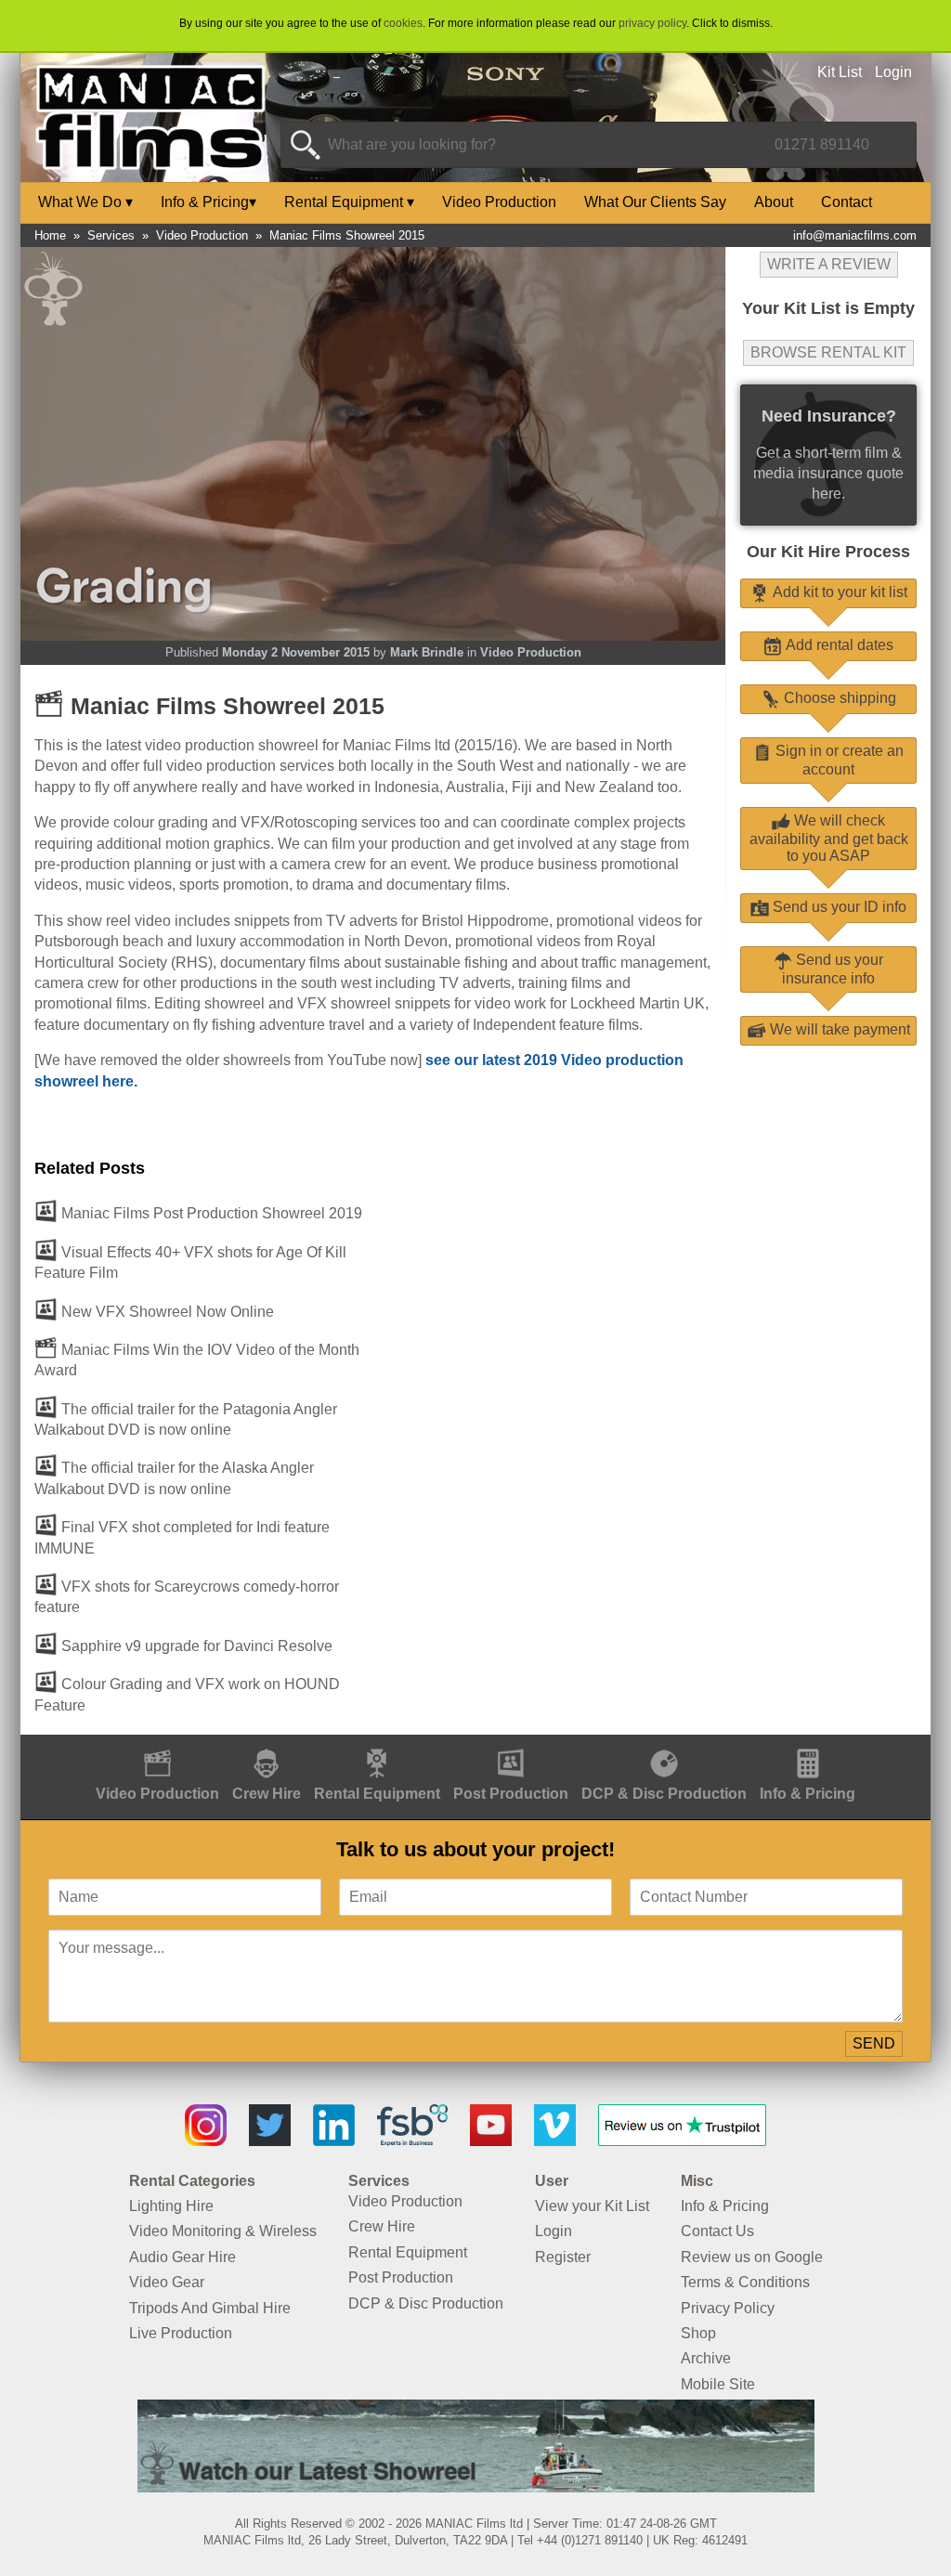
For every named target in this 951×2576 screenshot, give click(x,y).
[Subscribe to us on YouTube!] (491, 2141)
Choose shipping (838, 698)
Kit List (840, 72)
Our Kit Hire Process (828, 552)
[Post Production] (511, 1744)
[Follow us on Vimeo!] (555, 2141)
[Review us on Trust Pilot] (682, 2141)
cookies (403, 23)
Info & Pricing (208, 202)
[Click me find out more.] (476, 2487)
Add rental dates (838, 645)
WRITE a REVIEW (829, 264)
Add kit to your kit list (838, 592)
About (774, 202)
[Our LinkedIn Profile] (334, 2141)
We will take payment (838, 1029)
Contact (847, 202)
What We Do (85, 202)
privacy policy (652, 23)
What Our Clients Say (655, 202)
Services (111, 235)
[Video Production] (157, 1744)
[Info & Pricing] (808, 1744)
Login (893, 72)
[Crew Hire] (267, 1744)
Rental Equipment (349, 202)
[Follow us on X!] (270, 2141)
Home (50, 235)
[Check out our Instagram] (206, 2141)
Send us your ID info (838, 907)
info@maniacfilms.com (855, 235)
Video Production (499, 202)
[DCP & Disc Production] (664, 1744)
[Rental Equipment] (377, 1744)
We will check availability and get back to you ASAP (829, 838)
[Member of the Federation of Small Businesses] (412, 2141)
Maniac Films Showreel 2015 (347, 235)
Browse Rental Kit (828, 352)
